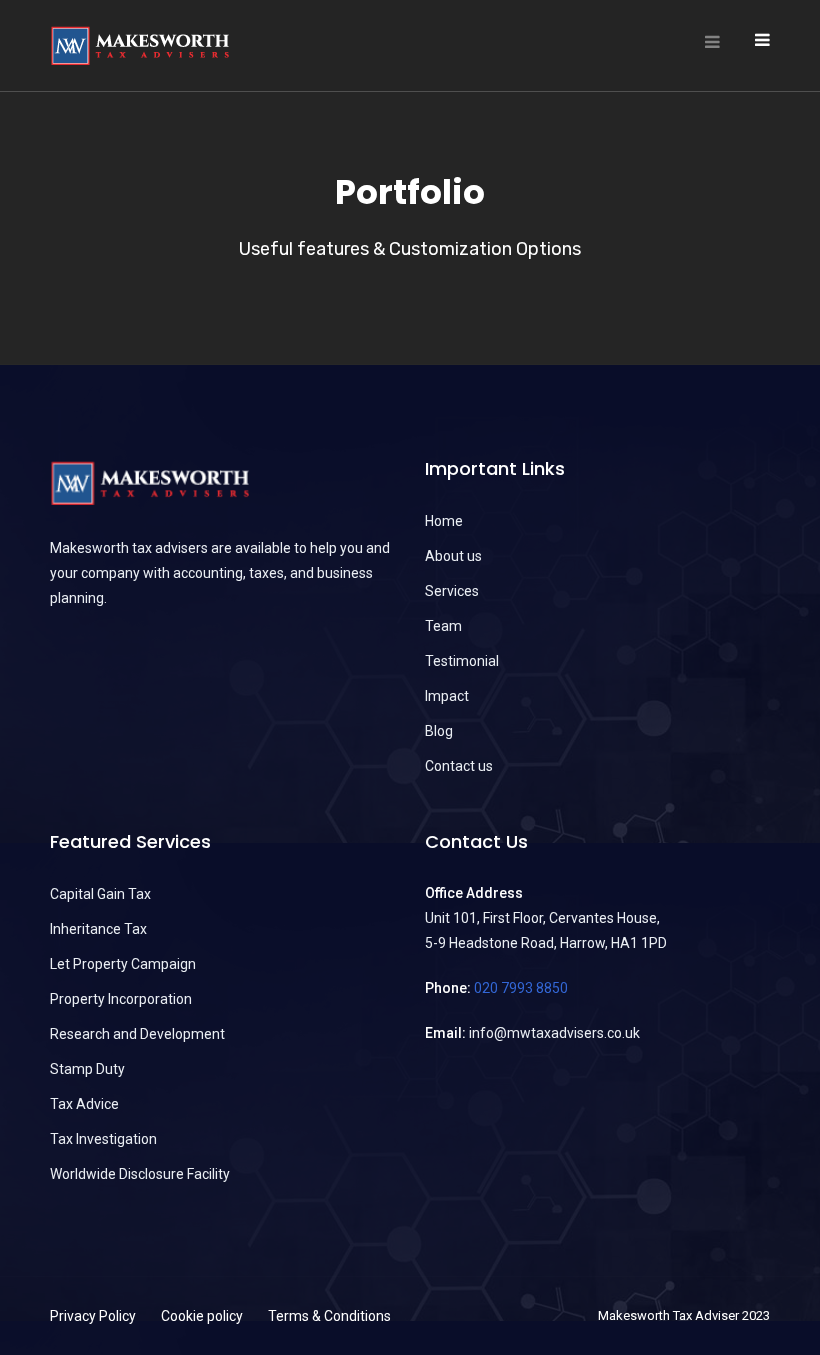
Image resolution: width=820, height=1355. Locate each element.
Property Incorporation (121, 999)
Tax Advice (84, 1104)
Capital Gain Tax (100, 894)
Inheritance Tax (98, 929)
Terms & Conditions (329, 1316)
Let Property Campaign (123, 964)
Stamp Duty (87, 1069)
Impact (447, 696)
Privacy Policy (93, 1316)
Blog (439, 731)
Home (444, 521)
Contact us (459, 766)
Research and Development (137, 1034)
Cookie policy (202, 1316)
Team (443, 626)
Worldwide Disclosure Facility (140, 1174)
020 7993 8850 (521, 988)
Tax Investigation (103, 1139)
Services (452, 591)
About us (453, 556)
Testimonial (462, 661)
